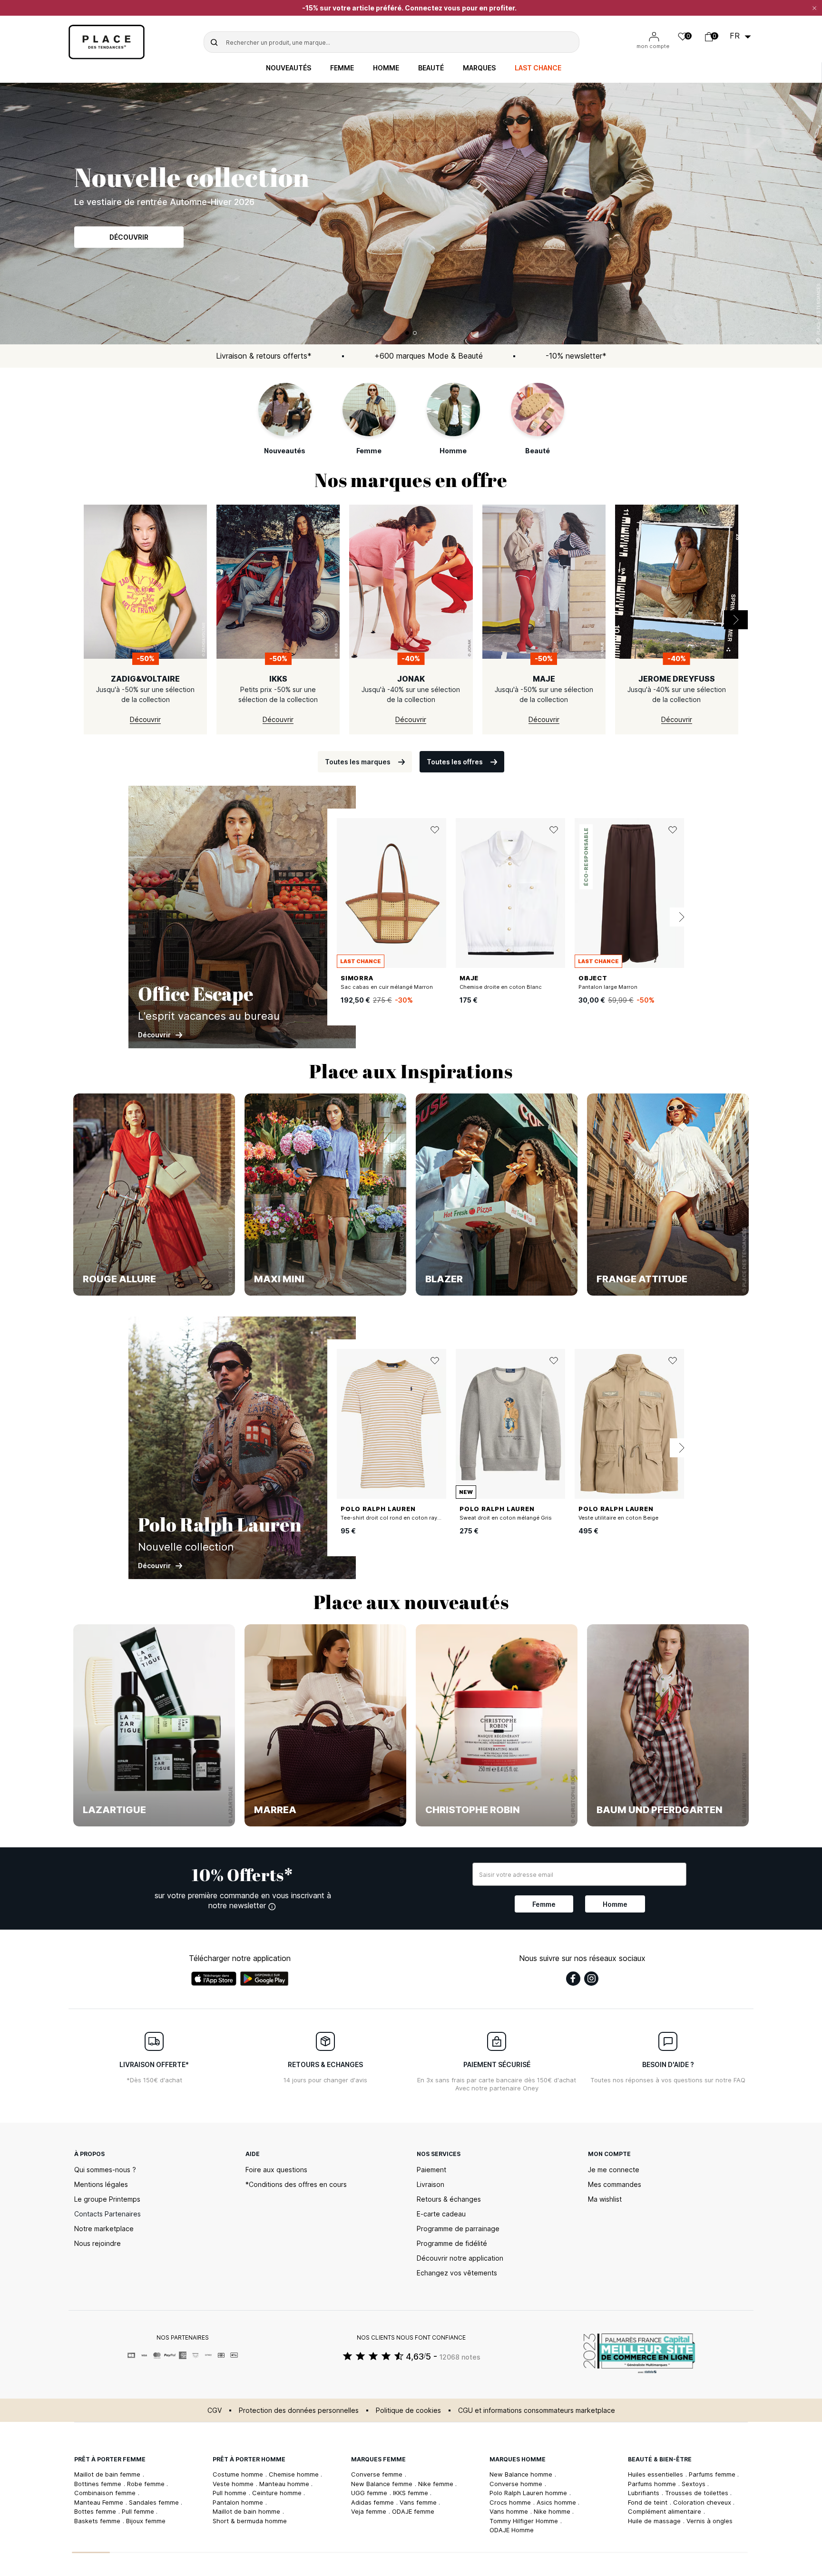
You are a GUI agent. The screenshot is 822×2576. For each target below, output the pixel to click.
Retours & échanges (449, 2199)
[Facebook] (573, 1979)
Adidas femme (373, 2502)
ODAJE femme (413, 2511)
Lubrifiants (645, 2493)
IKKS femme (411, 2493)
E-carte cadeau (441, 2214)
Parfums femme (713, 2474)
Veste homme (234, 2484)
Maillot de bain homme (247, 2511)
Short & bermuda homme (250, 2521)
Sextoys (695, 2484)
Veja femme (370, 2511)
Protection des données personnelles (299, 2410)
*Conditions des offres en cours (296, 2184)
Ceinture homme (278, 2493)
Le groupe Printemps (107, 2199)
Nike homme (553, 2511)
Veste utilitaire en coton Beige (618, 1518)
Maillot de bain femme (108, 2474)
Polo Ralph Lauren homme (529, 2493)
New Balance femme (383, 2484)
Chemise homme (295, 2474)
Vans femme (419, 2502)
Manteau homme (285, 2484)
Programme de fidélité (452, 2243)
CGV (215, 2410)
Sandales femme (155, 2502)
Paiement (431, 2170)
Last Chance (538, 68)
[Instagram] (591, 1979)
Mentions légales (101, 2184)
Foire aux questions (276, 2170)
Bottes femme (96, 2511)
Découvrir (129, 243)
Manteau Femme (100, 2502)
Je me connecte (614, 2170)
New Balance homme (522, 2474)
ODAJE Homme (512, 2530)
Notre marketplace (104, 2229)
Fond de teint (649, 2502)
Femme (342, 68)
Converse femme (378, 2474)
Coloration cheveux (703, 2502)
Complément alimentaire (665, 2511)
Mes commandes (615, 2184)
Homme (386, 68)
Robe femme (147, 2484)
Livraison (431, 2184)
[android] (264, 1979)
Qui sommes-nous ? (105, 2170)
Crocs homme (511, 2502)
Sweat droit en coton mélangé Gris (506, 1518)
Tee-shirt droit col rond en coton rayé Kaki (397, 1518)
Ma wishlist (605, 2199)
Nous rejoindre (98, 2243)
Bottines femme (99, 2484)
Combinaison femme (106, 2493)
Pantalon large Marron (608, 987)
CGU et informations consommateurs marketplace (537, 2410)
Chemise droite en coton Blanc (501, 987)
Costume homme (239, 2474)
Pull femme (139, 2511)
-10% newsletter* (576, 356)
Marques (479, 68)
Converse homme (517, 2484)
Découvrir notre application (460, 2258)
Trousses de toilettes (698, 2493)
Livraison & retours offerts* (264, 356)
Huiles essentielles (656, 2474)
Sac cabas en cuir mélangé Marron (387, 987)
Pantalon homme (239, 2502)
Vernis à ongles (709, 2521)
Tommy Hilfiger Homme (525, 2521)
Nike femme (437, 2484)
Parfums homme (653, 2484)
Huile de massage (655, 2521)
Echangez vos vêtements (457, 2273)
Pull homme (230, 2493)
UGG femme (370, 2493)
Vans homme (510, 2511)
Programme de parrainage (458, 2229)
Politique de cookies (408, 2410)
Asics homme (557, 2502)
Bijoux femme (146, 2521)
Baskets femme (98, 2521)
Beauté (431, 68)
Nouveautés (289, 68)
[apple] (214, 1979)
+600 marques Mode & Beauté (429, 356)
